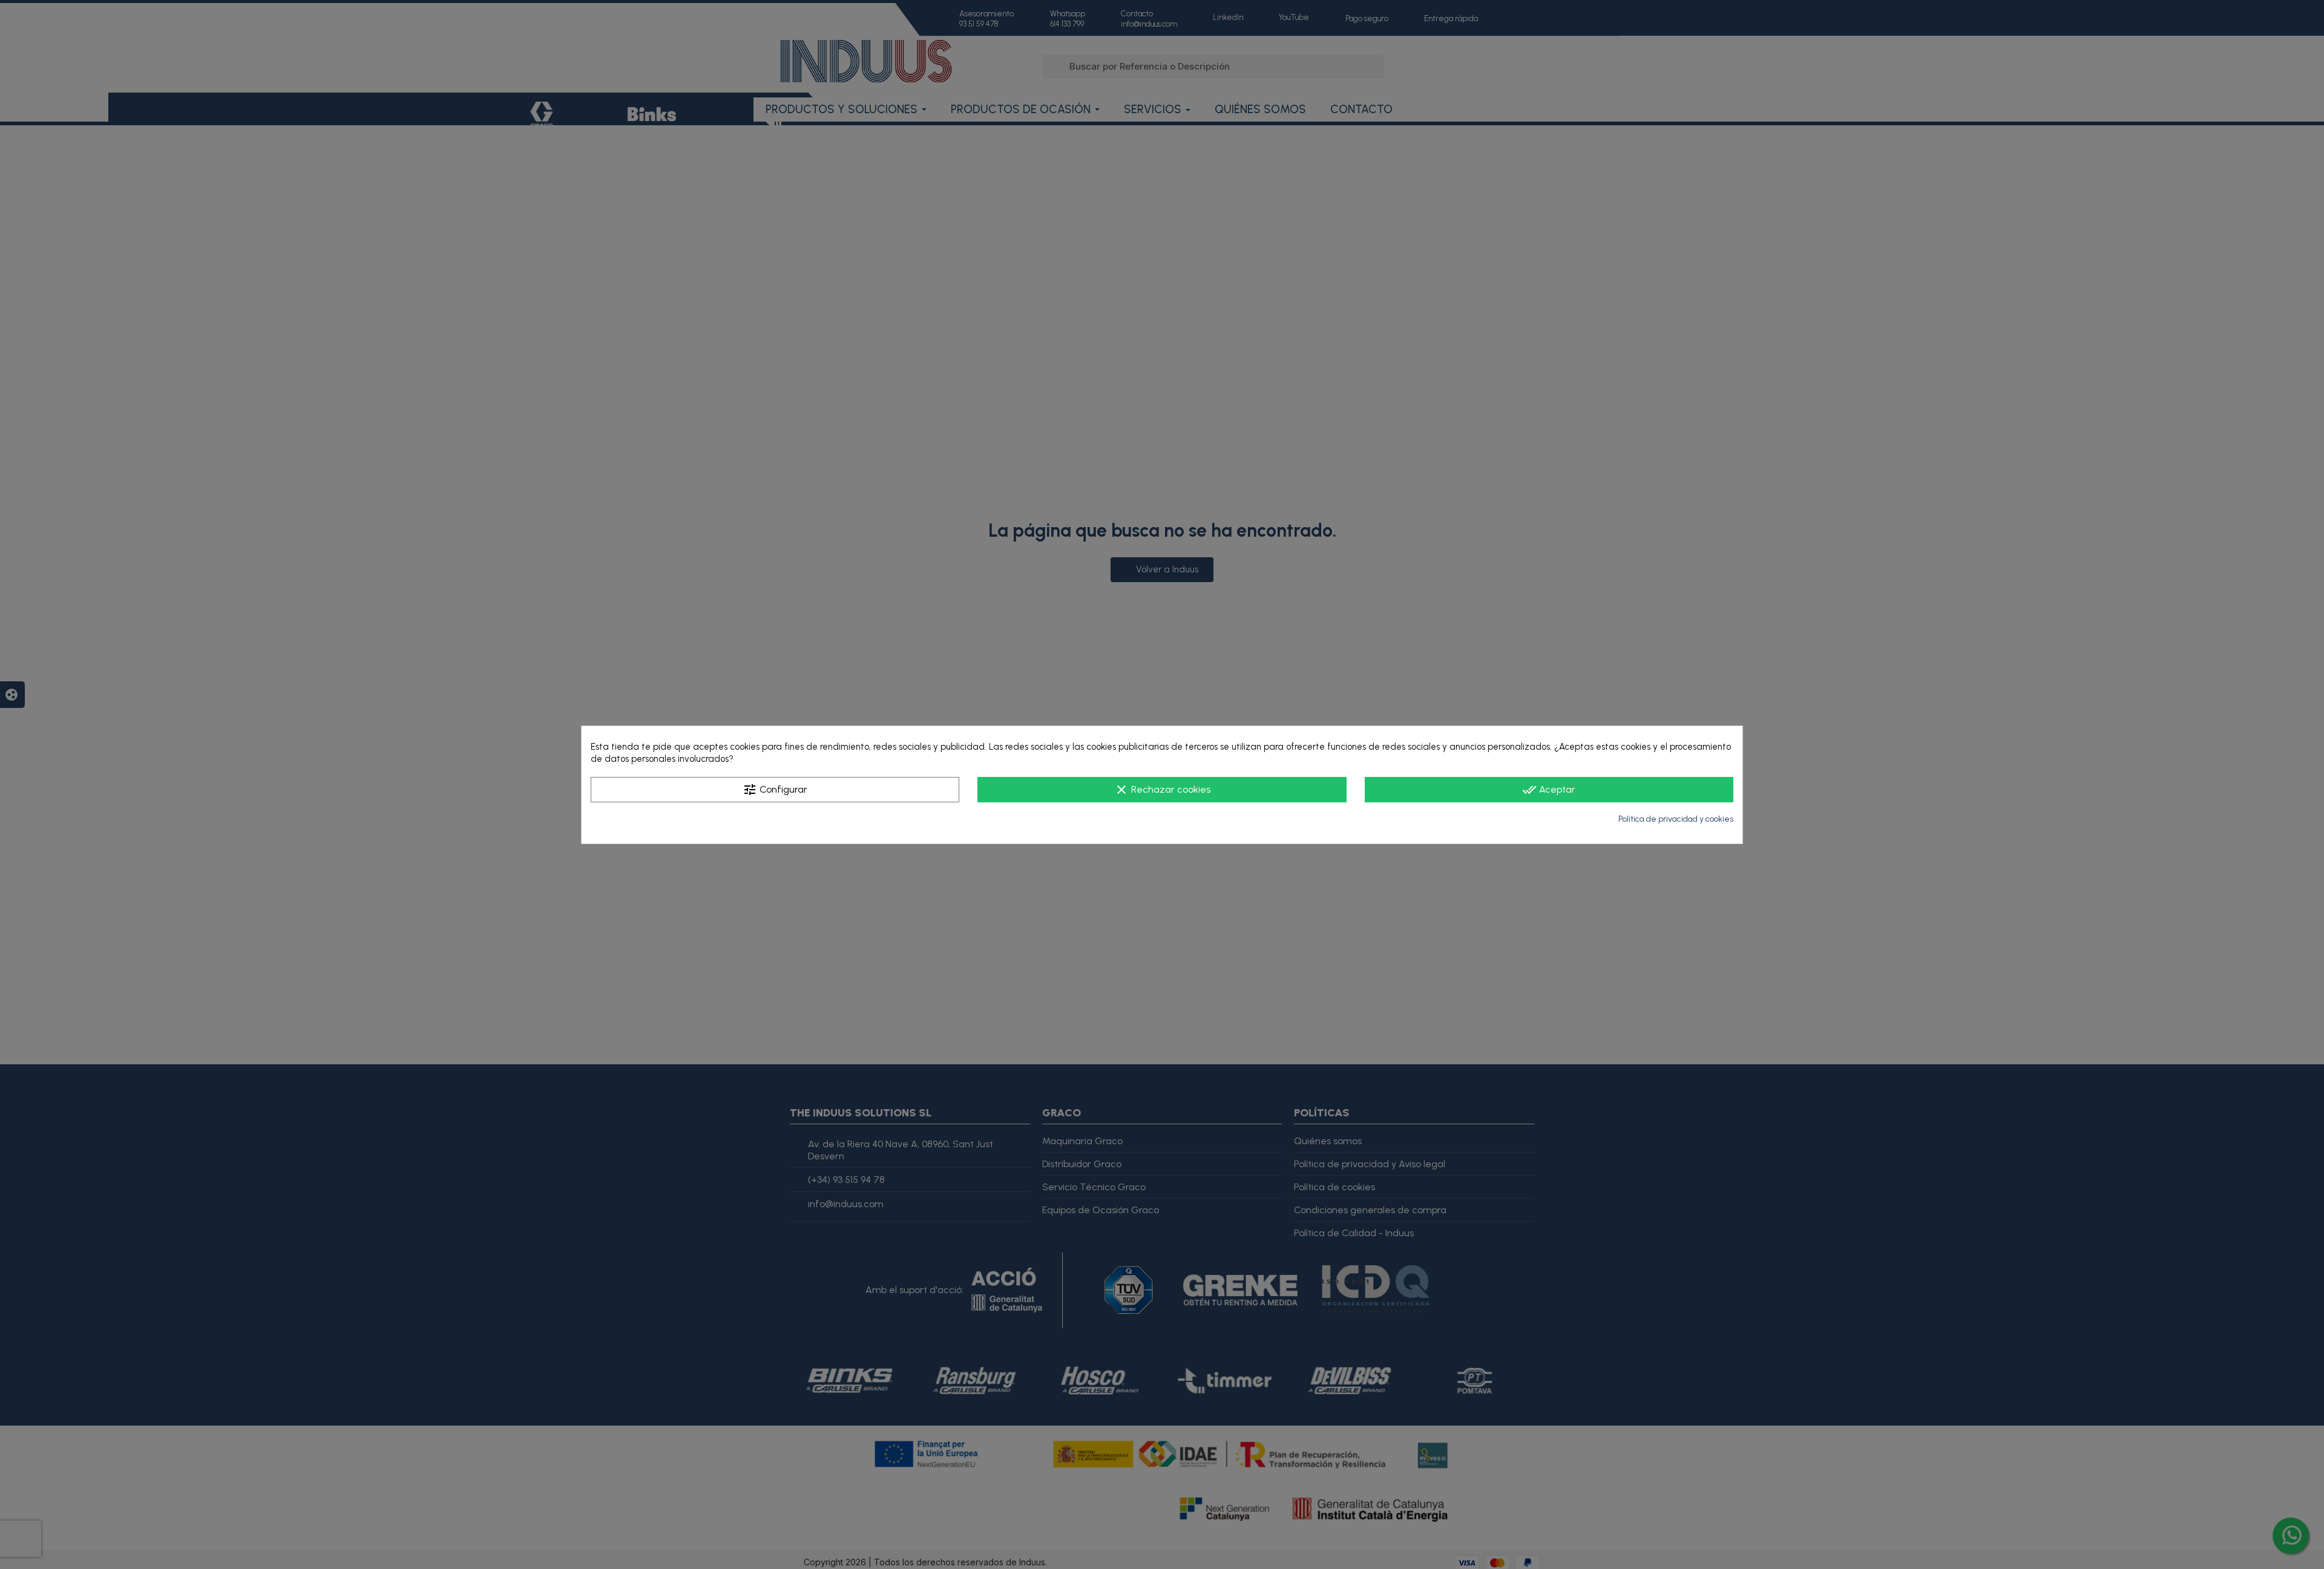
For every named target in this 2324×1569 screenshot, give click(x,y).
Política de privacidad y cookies (1676, 819)
